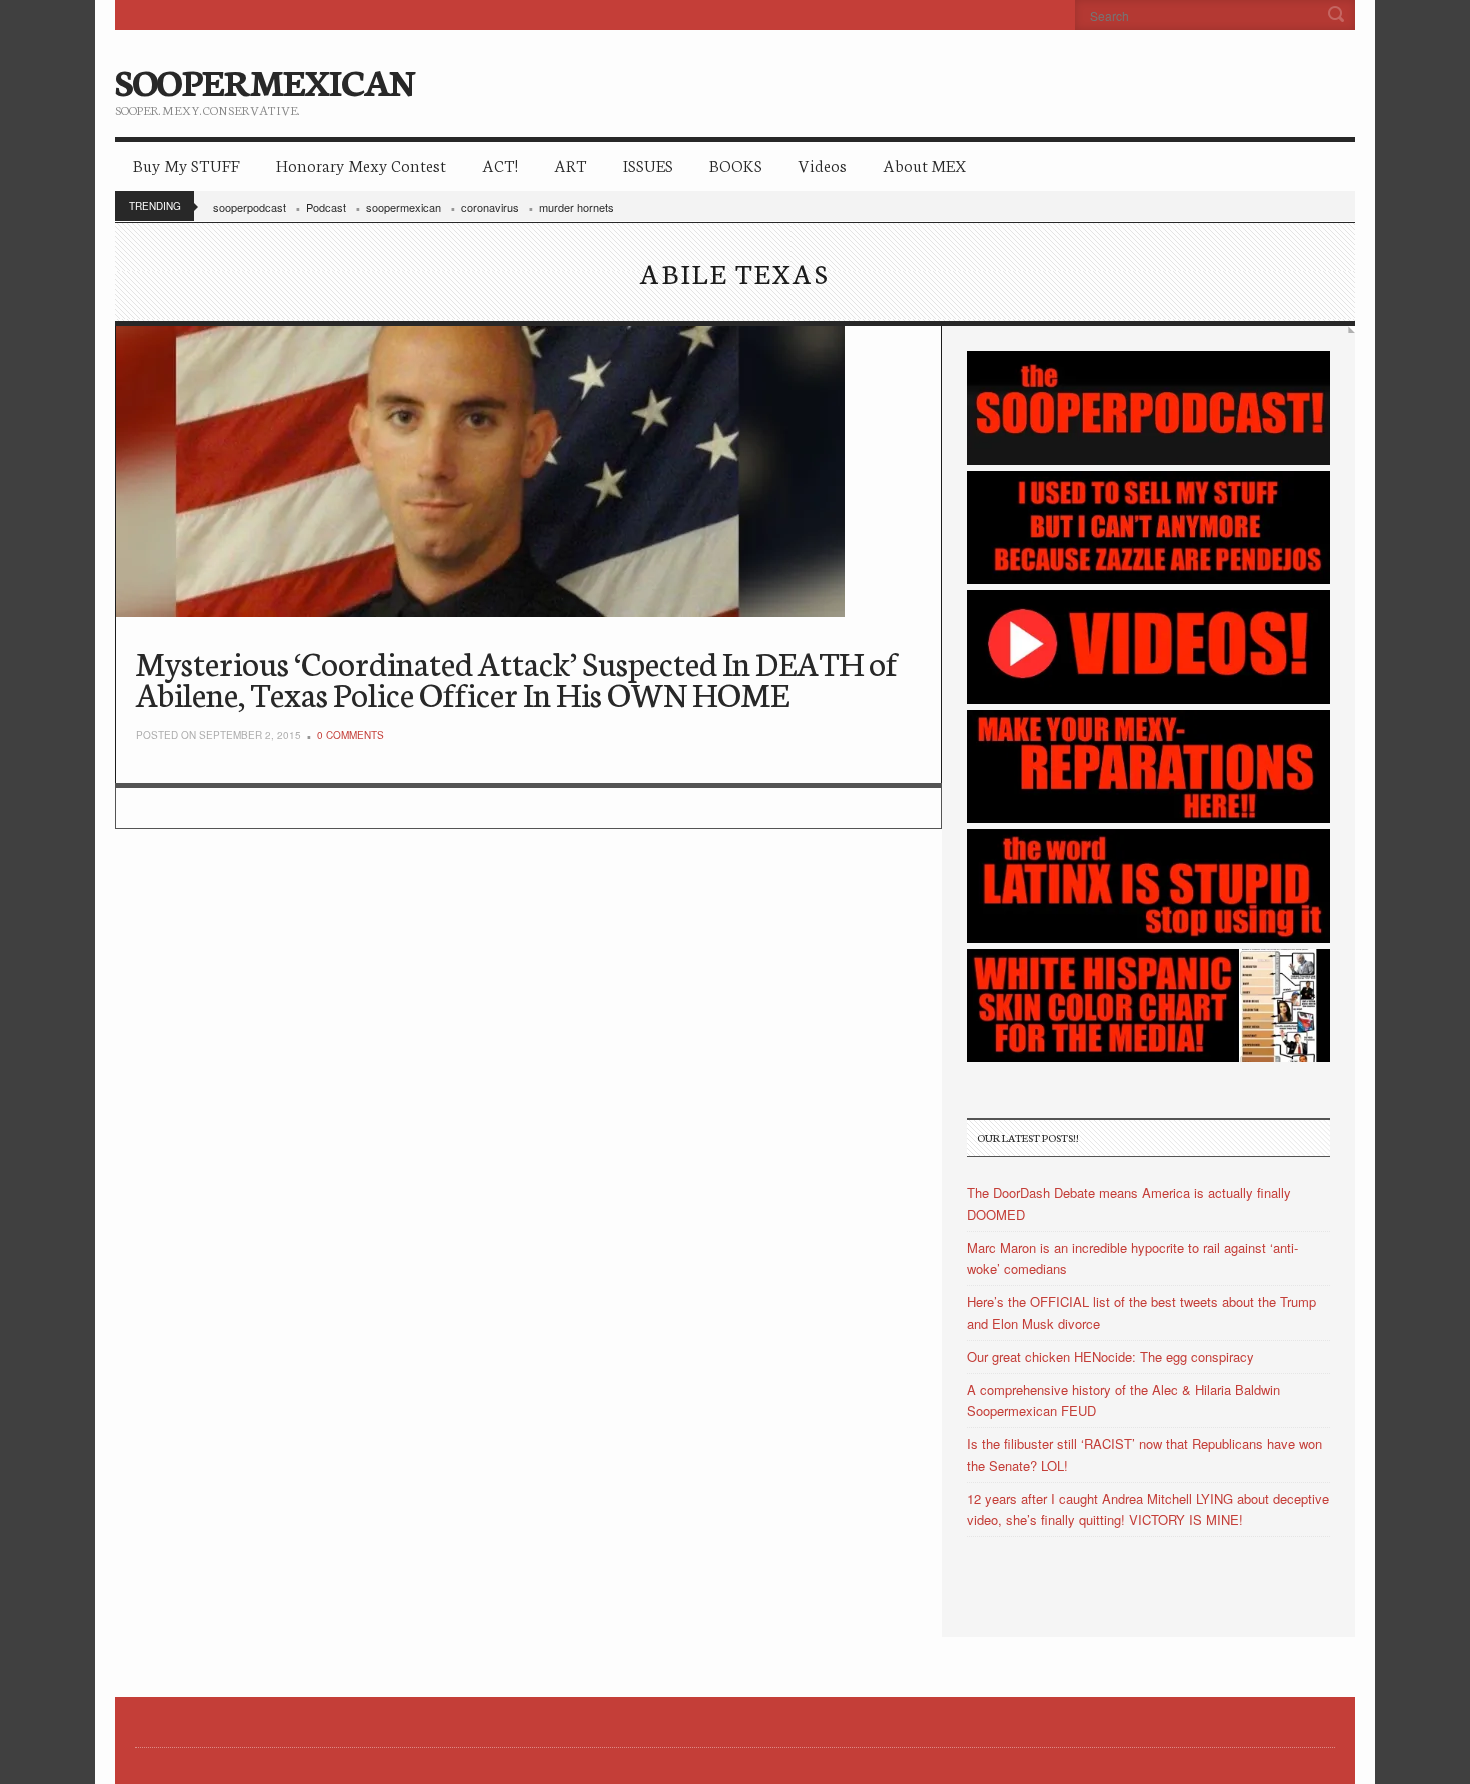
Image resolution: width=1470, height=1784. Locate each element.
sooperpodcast (249, 207)
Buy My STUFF (186, 164)
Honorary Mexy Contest (361, 164)
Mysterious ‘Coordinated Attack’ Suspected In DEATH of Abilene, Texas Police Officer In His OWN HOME (517, 677)
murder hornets (576, 207)
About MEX (924, 164)
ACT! (500, 164)
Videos (822, 164)
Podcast (326, 207)
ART (570, 164)
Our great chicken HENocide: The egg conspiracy (1110, 1356)
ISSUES (648, 164)
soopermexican (403, 207)
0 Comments (350, 735)
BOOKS (735, 164)
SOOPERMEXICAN (264, 80)
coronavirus (490, 207)
